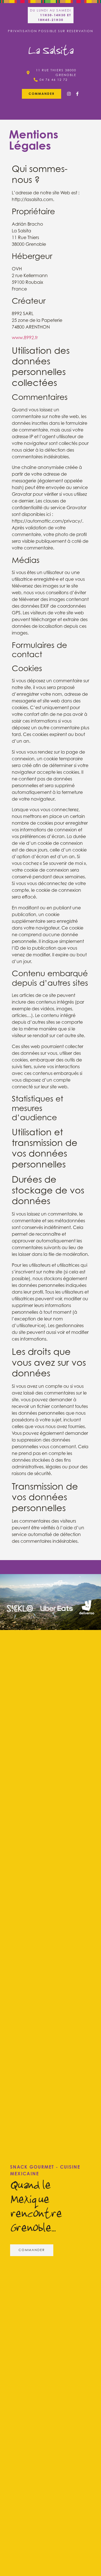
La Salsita (50, 50)
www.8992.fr (25, 338)
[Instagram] (69, 94)
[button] (42, 94)
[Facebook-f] (77, 94)
